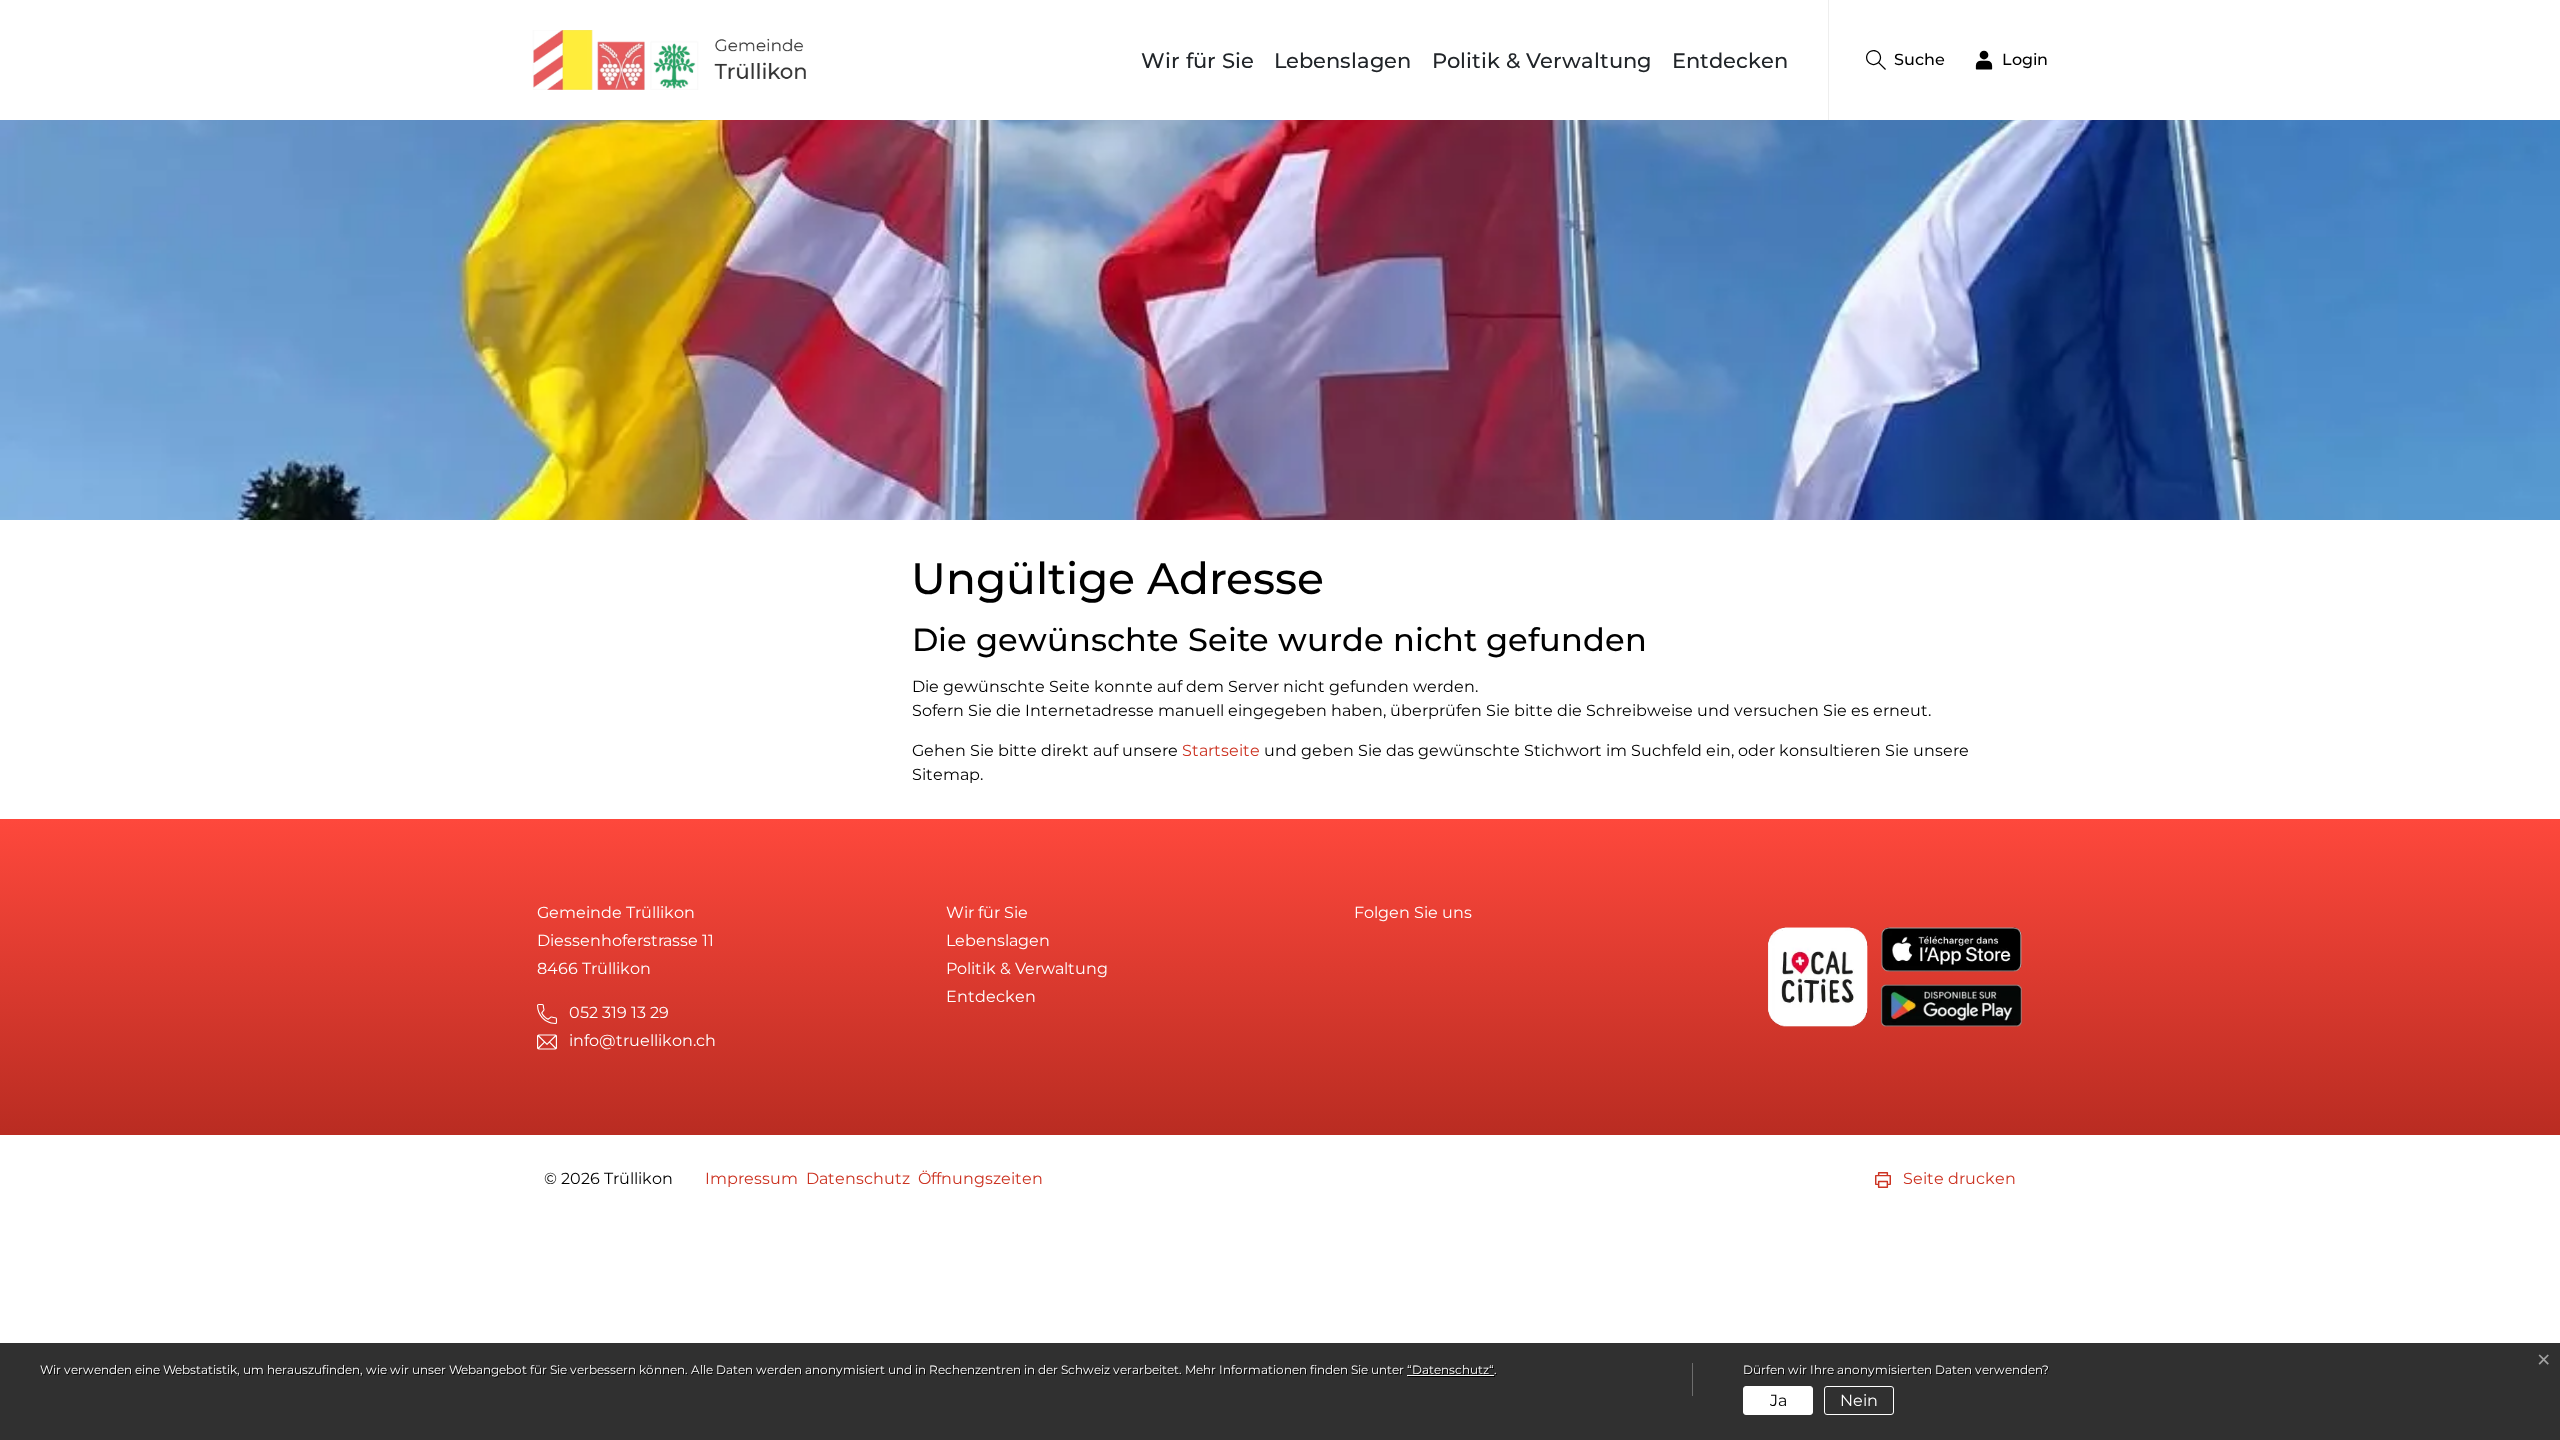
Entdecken (1730, 60)
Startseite (1221, 750)
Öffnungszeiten (980, 1178)
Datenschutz (858, 1178)
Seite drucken (1957, 1178)
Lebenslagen (1342, 60)
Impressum (751, 1178)
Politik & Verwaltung (1541, 60)
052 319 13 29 (619, 1012)
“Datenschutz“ (1450, 1369)
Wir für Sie (1197, 60)
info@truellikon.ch (642, 1040)
